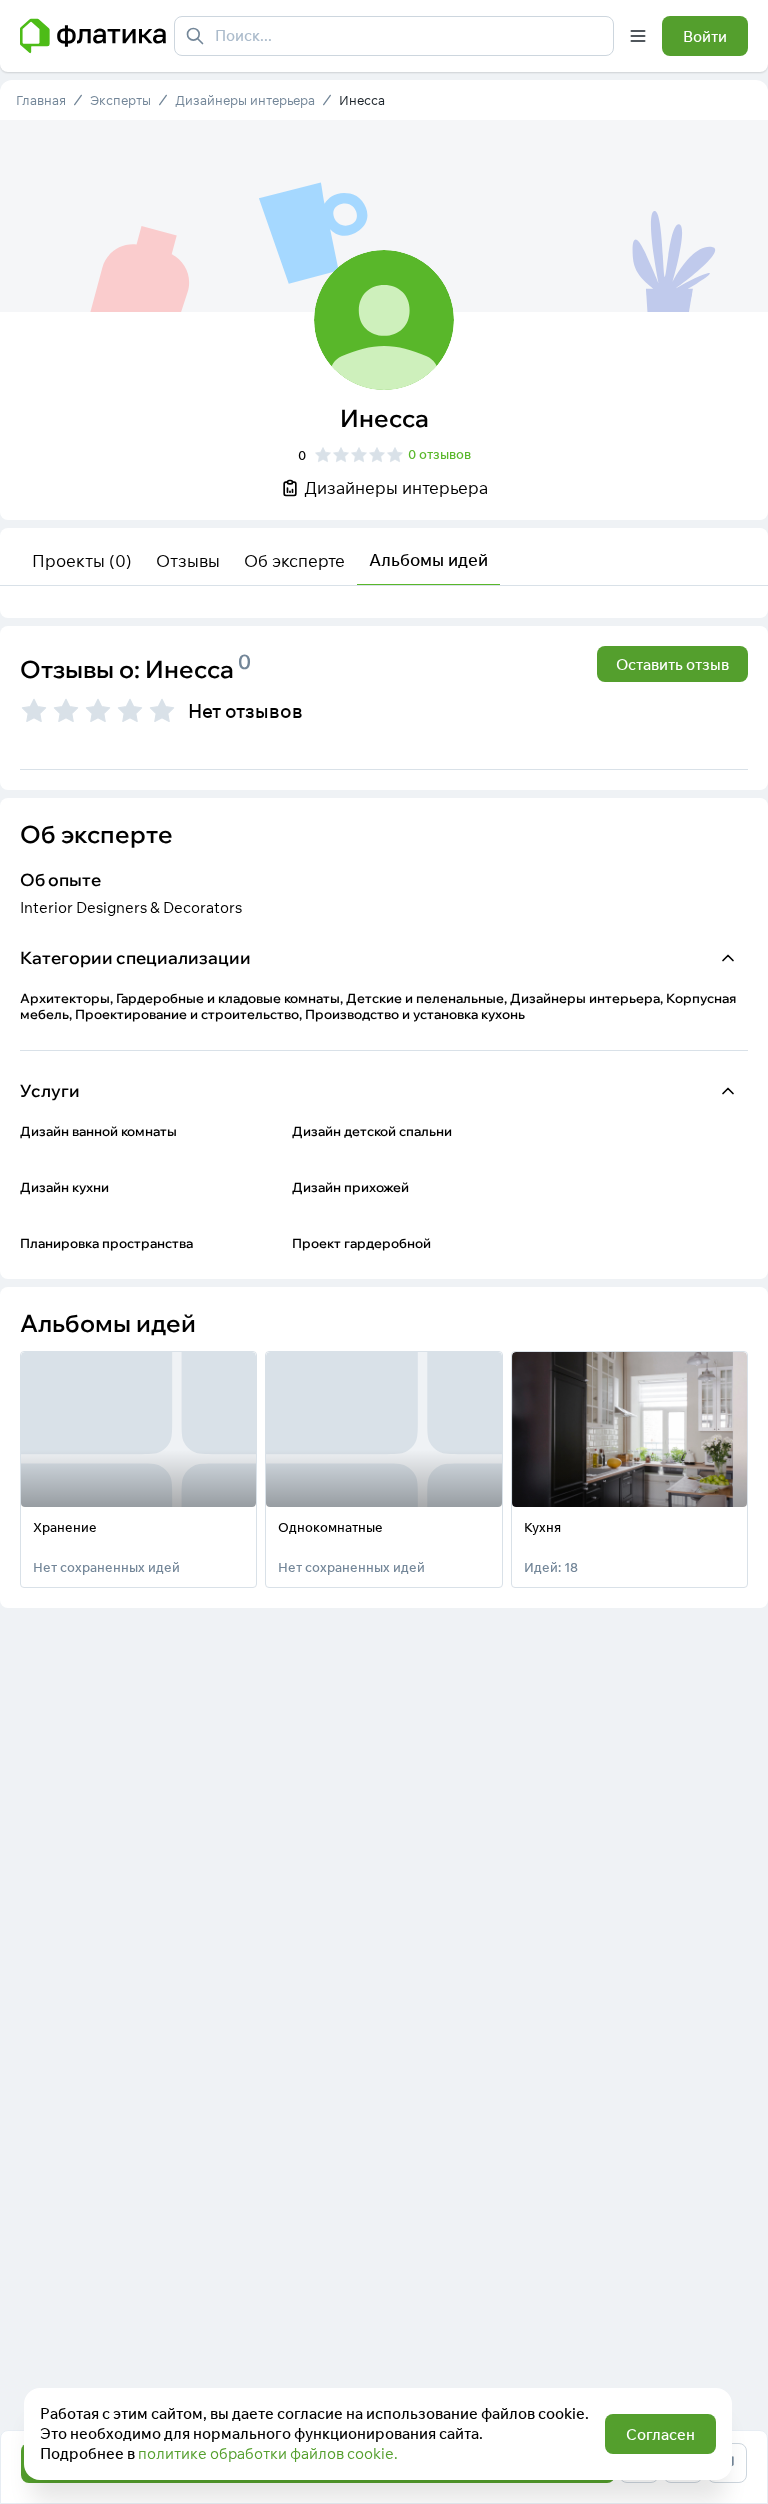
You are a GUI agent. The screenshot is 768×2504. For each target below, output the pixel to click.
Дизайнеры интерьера (245, 100)
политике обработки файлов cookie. (268, 2453)
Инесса (362, 100)
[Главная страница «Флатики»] (93, 36)
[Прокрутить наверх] (732, 2396)
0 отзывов (439, 454)
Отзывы (188, 560)
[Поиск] (195, 36)
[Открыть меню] (638, 36)
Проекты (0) (82, 560)
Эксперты (120, 100)
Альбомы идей (428, 559)
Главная (41, 100)
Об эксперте (294, 560)
